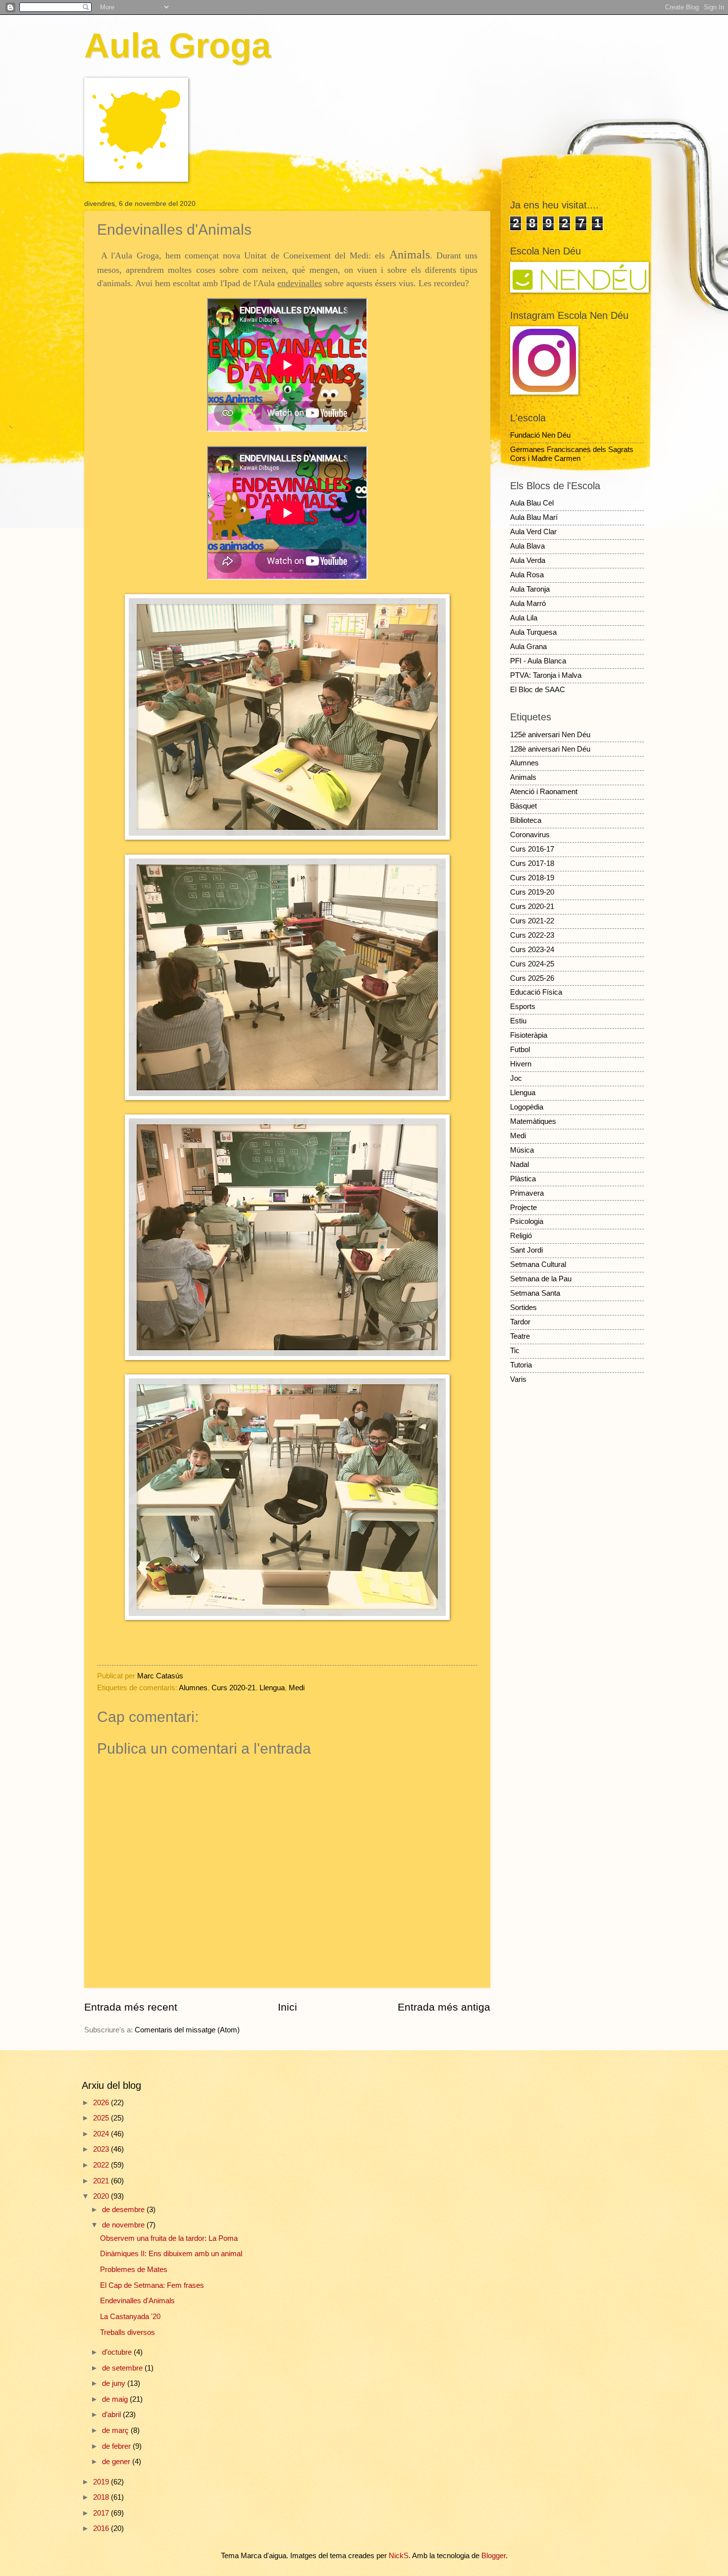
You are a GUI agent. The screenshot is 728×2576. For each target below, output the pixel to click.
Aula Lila (524, 618)
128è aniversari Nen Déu (550, 749)
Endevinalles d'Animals (137, 2301)
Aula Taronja (530, 589)
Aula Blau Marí (534, 517)
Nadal (520, 1164)
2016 (102, 2528)
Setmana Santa (535, 1293)
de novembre (124, 2225)
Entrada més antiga (444, 2007)
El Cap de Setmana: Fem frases (152, 2285)
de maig (116, 2399)
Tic (515, 1351)
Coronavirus (530, 835)
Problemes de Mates (134, 2270)
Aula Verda (528, 560)
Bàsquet (523, 806)
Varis (518, 1379)
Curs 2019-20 (532, 892)
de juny (115, 2383)
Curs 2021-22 (532, 921)
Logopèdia (527, 1107)
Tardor (520, 1322)
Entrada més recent (131, 2007)
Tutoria (521, 1365)
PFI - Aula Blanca (538, 661)
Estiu (518, 1021)
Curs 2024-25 (532, 964)
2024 (102, 2134)
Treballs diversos (128, 2332)
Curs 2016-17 (532, 849)
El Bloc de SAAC (538, 690)
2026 (102, 2103)
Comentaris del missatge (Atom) (187, 2030)
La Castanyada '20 (130, 2317)
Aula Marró (528, 604)
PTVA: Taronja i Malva (546, 675)
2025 (102, 2118)
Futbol (520, 1050)
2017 (102, 2513)
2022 (102, 2165)
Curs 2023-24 (532, 950)
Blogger (494, 2556)
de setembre (123, 2368)
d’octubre (118, 2352)
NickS (399, 2556)
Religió (521, 1236)
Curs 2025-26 (532, 978)
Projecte (523, 1208)
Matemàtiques (533, 1121)
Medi (297, 1688)
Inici (287, 2007)
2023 (102, 2149)
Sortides (523, 1308)
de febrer (117, 2446)
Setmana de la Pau (541, 1279)
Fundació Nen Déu (540, 435)
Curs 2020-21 (234, 1688)
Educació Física (536, 992)
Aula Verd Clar (533, 532)
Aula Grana (528, 647)
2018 (102, 2497)
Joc (516, 1078)
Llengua (272, 1688)
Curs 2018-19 (532, 878)
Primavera (527, 1193)
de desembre (124, 2210)
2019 (102, 2482)
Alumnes (193, 1688)
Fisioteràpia (529, 1035)
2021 (102, 2181)
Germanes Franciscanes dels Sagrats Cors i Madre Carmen (572, 454)
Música (522, 1150)
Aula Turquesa (533, 632)
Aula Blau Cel (532, 503)
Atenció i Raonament (544, 792)
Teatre (520, 1336)
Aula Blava (527, 546)
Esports (523, 1007)
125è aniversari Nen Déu (550, 735)
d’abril (112, 2415)
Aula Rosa (527, 575)
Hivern (521, 1064)
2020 (102, 2196)
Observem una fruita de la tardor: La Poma (169, 2238)
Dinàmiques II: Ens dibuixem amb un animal (171, 2254)
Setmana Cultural (538, 1264)
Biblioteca (526, 820)
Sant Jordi (526, 1250)
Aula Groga (178, 46)
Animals (523, 777)
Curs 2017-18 (532, 863)
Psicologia (527, 1221)
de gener (117, 2462)
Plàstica (523, 1179)
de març (116, 2430)
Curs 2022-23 (532, 935)
